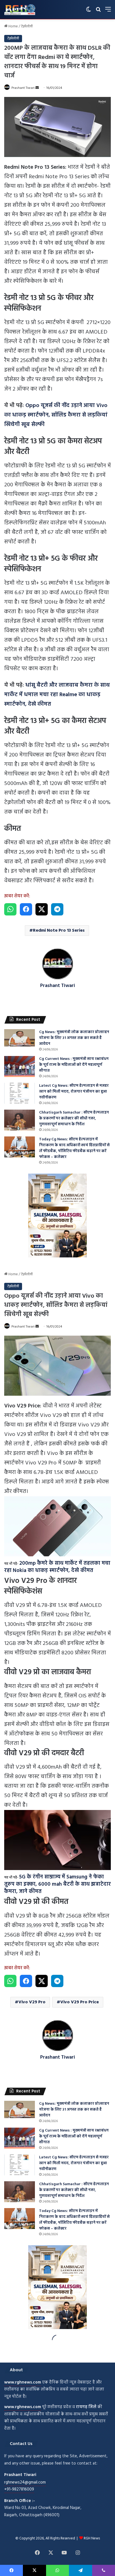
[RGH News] (20, 9)
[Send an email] (37, 88)
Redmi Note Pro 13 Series (59, 931)
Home (13, 26)
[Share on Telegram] (57, 909)
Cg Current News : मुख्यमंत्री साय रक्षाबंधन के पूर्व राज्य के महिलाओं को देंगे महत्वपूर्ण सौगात (74, 1065)
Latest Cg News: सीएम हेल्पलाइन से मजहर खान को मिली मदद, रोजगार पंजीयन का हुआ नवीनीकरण (74, 1092)
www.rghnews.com (23, 2382)
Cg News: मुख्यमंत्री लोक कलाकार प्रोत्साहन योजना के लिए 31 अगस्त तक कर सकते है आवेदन (74, 1038)
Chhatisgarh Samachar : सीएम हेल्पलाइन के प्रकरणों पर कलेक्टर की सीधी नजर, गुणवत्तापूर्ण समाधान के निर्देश (74, 1118)
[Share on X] (42, 909)
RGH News (92, 2538)
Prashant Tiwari (23, 88)
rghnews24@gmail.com (25, 2482)
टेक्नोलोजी (27, 26)
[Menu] (108, 12)
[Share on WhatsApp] (10, 909)
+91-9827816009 (19, 2489)
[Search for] (98, 12)
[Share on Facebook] (26, 909)
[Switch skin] (88, 12)
